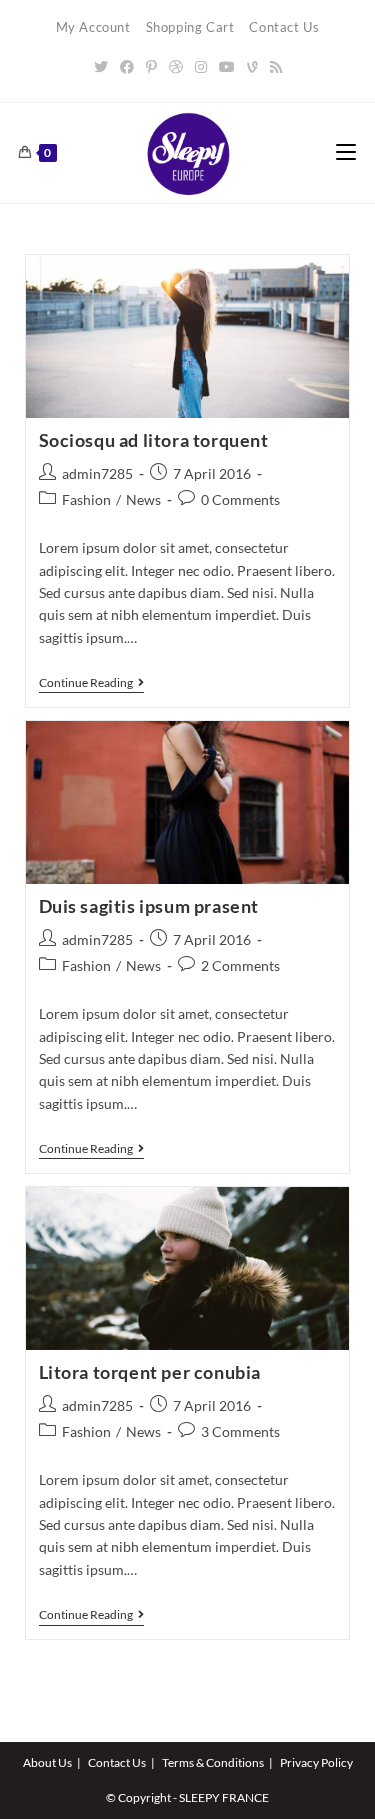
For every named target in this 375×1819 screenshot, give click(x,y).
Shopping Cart (190, 27)
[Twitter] (101, 66)
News (143, 499)
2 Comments (240, 965)
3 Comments (240, 1431)
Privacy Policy (316, 1762)
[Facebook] (127, 66)
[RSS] (276, 66)
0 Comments (240, 499)
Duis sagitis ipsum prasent (149, 906)
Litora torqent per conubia (150, 1372)
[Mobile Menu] (346, 153)
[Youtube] (227, 66)
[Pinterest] (151, 66)
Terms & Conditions (213, 1762)
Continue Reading (91, 684)
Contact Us (284, 27)
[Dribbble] (176, 66)
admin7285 (97, 473)
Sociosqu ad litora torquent (154, 440)
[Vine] (252, 66)
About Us (47, 1762)
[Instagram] (201, 66)
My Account (93, 27)
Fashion (86, 499)
